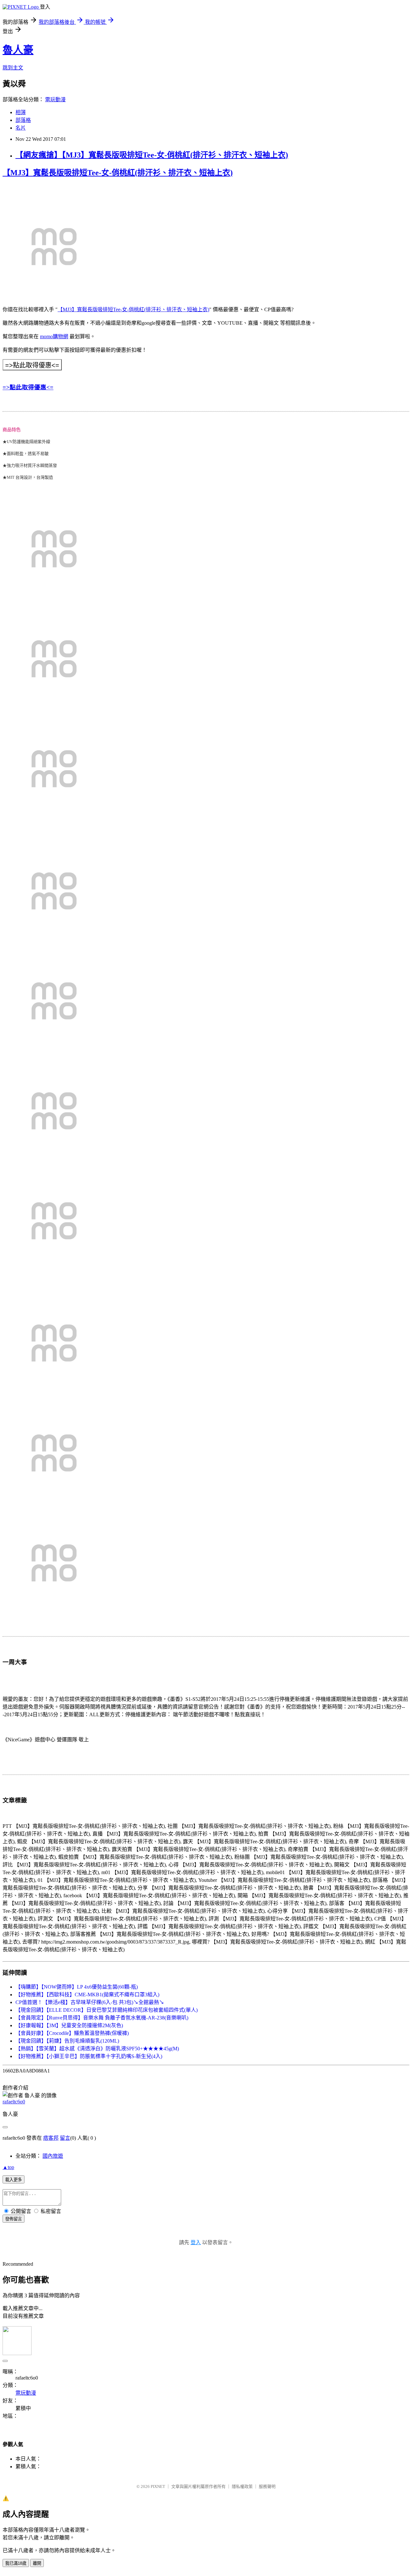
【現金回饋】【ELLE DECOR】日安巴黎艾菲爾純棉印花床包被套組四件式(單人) (107, 2010)
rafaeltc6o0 (14, 2102)
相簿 (21, 112)
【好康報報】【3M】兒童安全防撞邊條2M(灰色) (69, 2025)
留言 (65, 2138)
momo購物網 (54, 336)
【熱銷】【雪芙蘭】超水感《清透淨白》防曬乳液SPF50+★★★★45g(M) (97, 2049)
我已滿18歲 (16, 2563)
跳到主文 (13, 68)
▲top (8, 2167)
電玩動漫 (55, 100)
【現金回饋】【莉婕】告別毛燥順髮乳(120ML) (67, 2041)
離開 (37, 2563)
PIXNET (158, 2486)
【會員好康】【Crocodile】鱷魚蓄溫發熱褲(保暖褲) (72, 2033)
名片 (21, 128)
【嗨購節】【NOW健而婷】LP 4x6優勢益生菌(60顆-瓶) (77, 1987)
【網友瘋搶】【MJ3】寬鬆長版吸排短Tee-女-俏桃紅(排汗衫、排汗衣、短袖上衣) (152, 155)
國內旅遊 (53, 2156)
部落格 (23, 120)
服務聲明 (267, 2486)
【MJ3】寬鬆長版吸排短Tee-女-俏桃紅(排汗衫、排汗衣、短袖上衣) (118, 173)
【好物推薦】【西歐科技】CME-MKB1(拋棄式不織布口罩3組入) (87, 1995)
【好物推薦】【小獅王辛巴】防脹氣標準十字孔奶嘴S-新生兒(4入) (89, 2056)
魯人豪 (18, 50)
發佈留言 (14, 2219)
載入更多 (14, 2180)
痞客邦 (51, 2138)
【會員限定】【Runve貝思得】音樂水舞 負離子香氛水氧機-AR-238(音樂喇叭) (102, 2018)
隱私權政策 (242, 2486)
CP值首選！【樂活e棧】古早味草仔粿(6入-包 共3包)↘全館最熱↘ (90, 2002)
